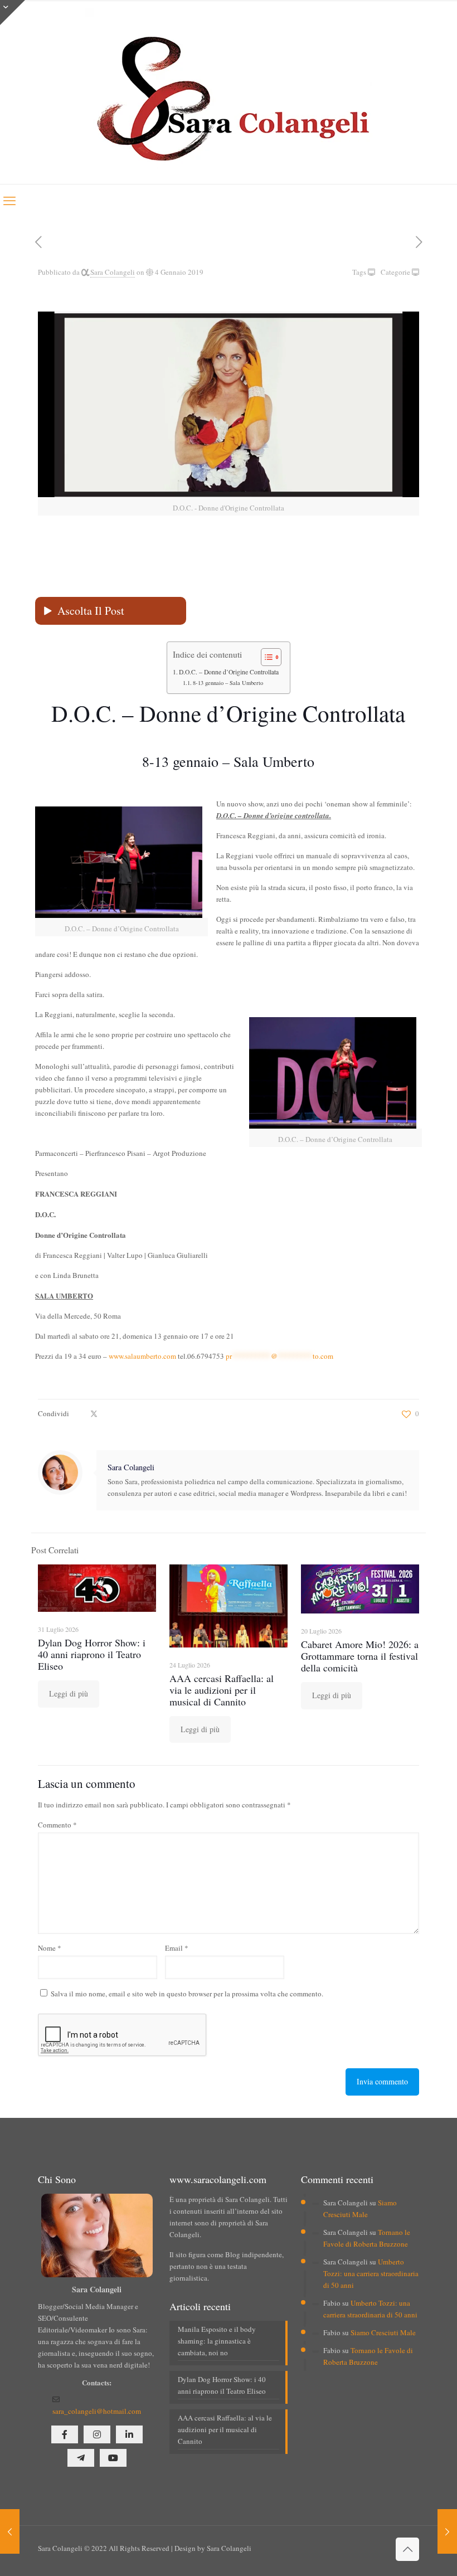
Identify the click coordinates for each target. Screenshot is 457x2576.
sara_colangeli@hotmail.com (97, 2411)
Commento (57, 1825)
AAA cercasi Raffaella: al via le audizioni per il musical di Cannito (222, 1690)
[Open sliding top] (13, 13)
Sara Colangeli (113, 272)
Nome (50, 1948)
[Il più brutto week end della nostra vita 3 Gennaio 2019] (10, 2531)
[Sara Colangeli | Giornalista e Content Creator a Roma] (229, 92)
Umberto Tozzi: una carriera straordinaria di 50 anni (371, 2273)
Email (177, 1948)
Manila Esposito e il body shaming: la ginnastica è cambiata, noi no (217, 2341)
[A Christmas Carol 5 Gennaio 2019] (447, 2531)
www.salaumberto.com (142, 1356)
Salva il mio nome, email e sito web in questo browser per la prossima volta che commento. (187, 1994)
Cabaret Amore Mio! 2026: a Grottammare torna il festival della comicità (360, 1656)
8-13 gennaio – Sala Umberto (228, 683)
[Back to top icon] (407, 2549)
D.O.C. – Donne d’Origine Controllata (229, 672)
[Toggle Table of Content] (266, 657)
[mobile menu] (9, 200)
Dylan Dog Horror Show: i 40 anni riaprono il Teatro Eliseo (92, 1654)
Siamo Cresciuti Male (383, 2332)
